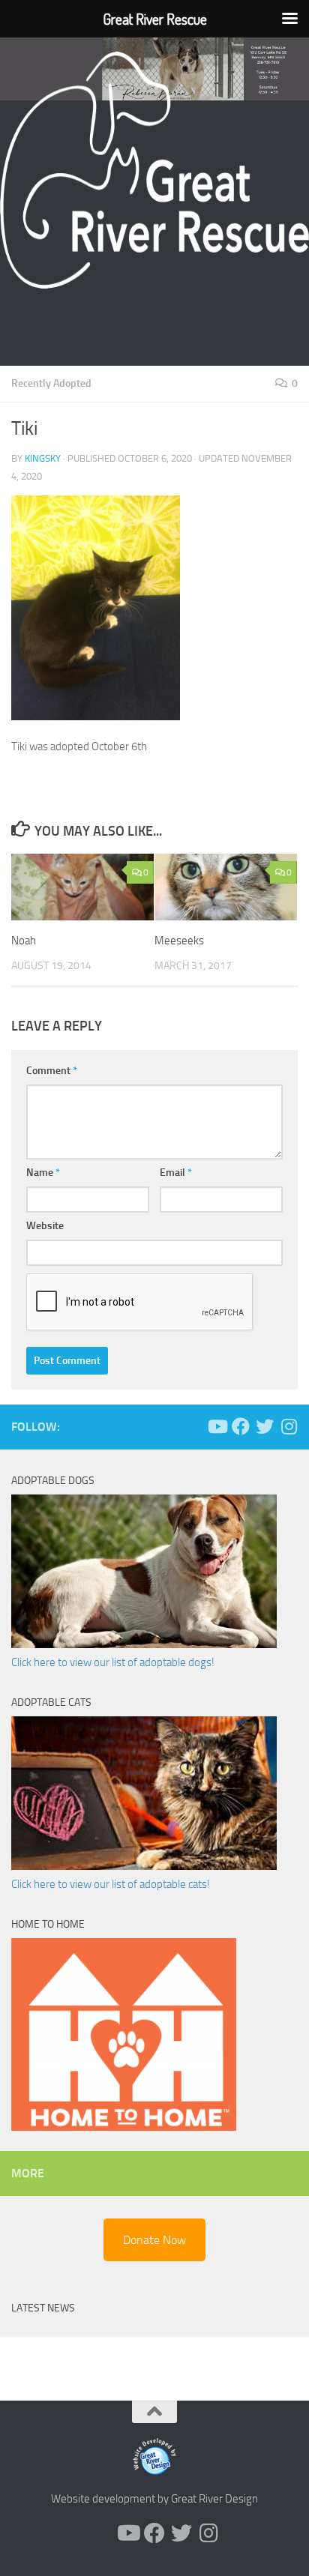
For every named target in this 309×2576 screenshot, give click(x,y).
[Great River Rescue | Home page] (154, 170)
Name (43, 1173)
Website (45, 1226)
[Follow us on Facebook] (241, 1426)
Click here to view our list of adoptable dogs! (113, 1662)
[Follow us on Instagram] (289, 1426)
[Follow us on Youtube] (217, 1426)
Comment (52, 1071)
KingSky (43, 458)
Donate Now (154, 2240)
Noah (24, 941)
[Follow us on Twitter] (265, 1426)
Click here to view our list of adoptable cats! (111, 1884)
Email (176, 1173)
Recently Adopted (51, 383)
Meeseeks (179, 941)
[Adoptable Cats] (144, 1866)
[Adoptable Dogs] (144, 1644)
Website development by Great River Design (154, 2499)
